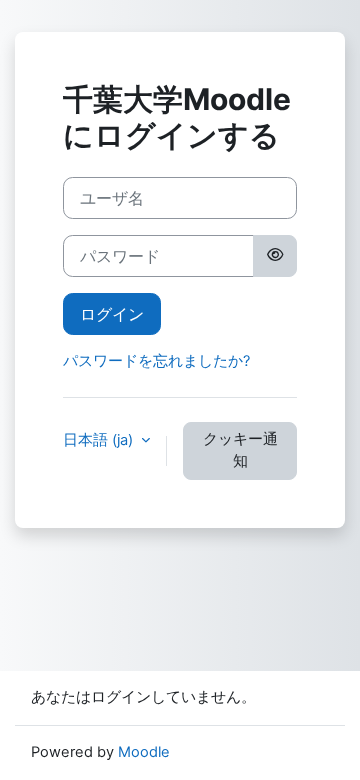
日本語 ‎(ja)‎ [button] (100, 440)
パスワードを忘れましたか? (156, 361)
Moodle (144, 752)
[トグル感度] (275, 256)
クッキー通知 (240, 450)
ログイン (112, 314)
